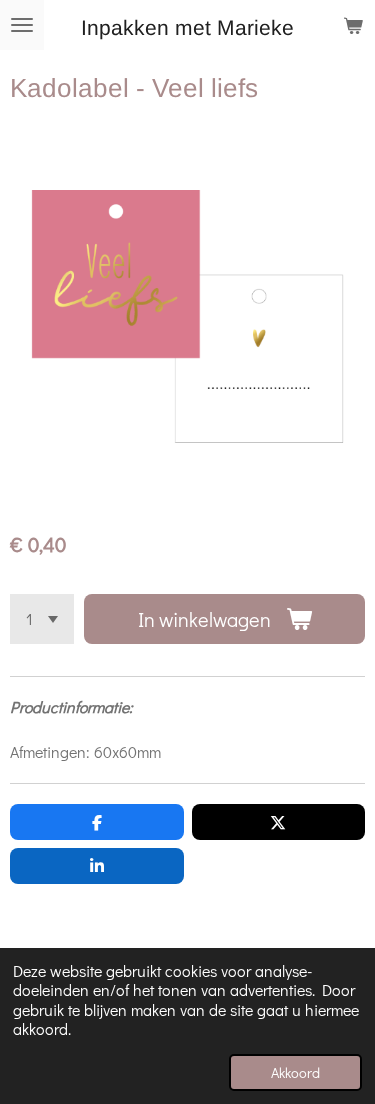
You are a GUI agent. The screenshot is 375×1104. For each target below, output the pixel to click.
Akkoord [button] (295, 1072)
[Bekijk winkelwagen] (353, 25)
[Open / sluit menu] (22, 25)
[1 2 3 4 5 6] (42, 619)
